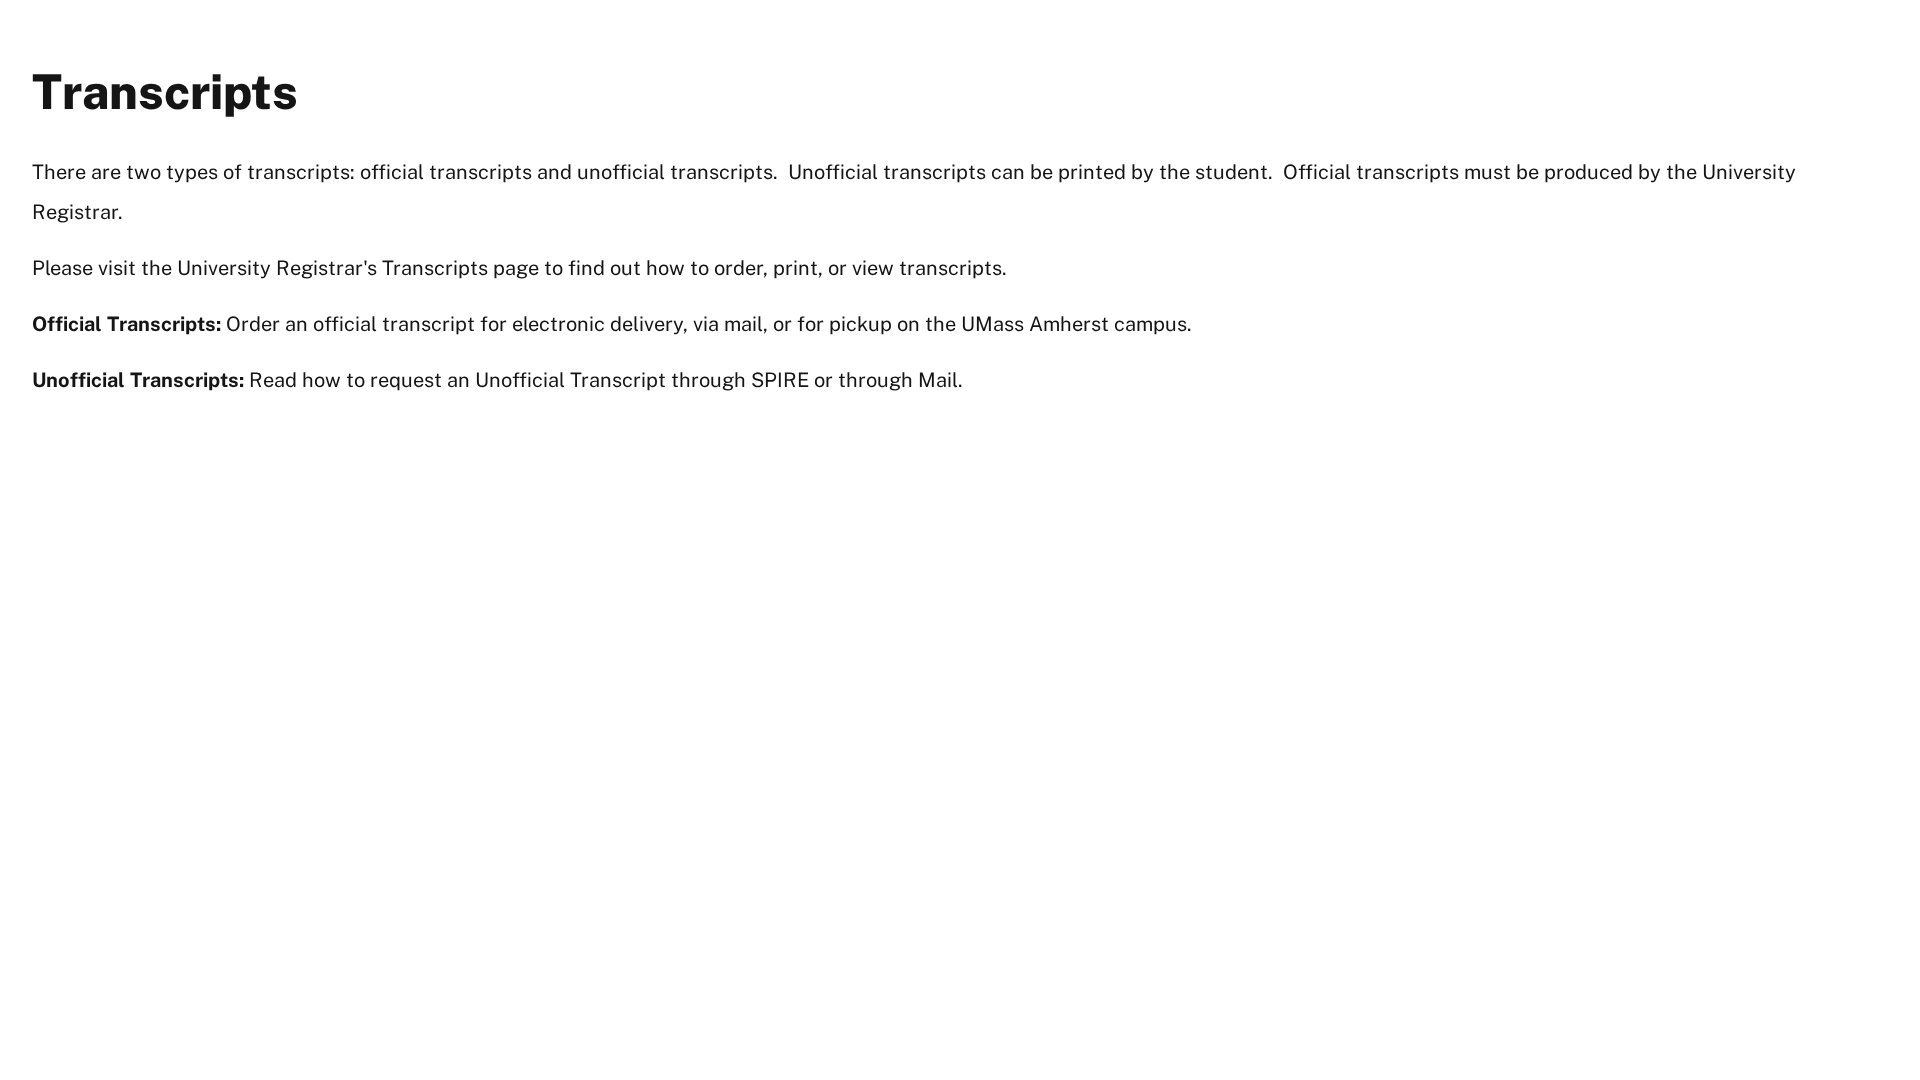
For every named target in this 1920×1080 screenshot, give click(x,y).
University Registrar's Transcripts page (358, 268)
